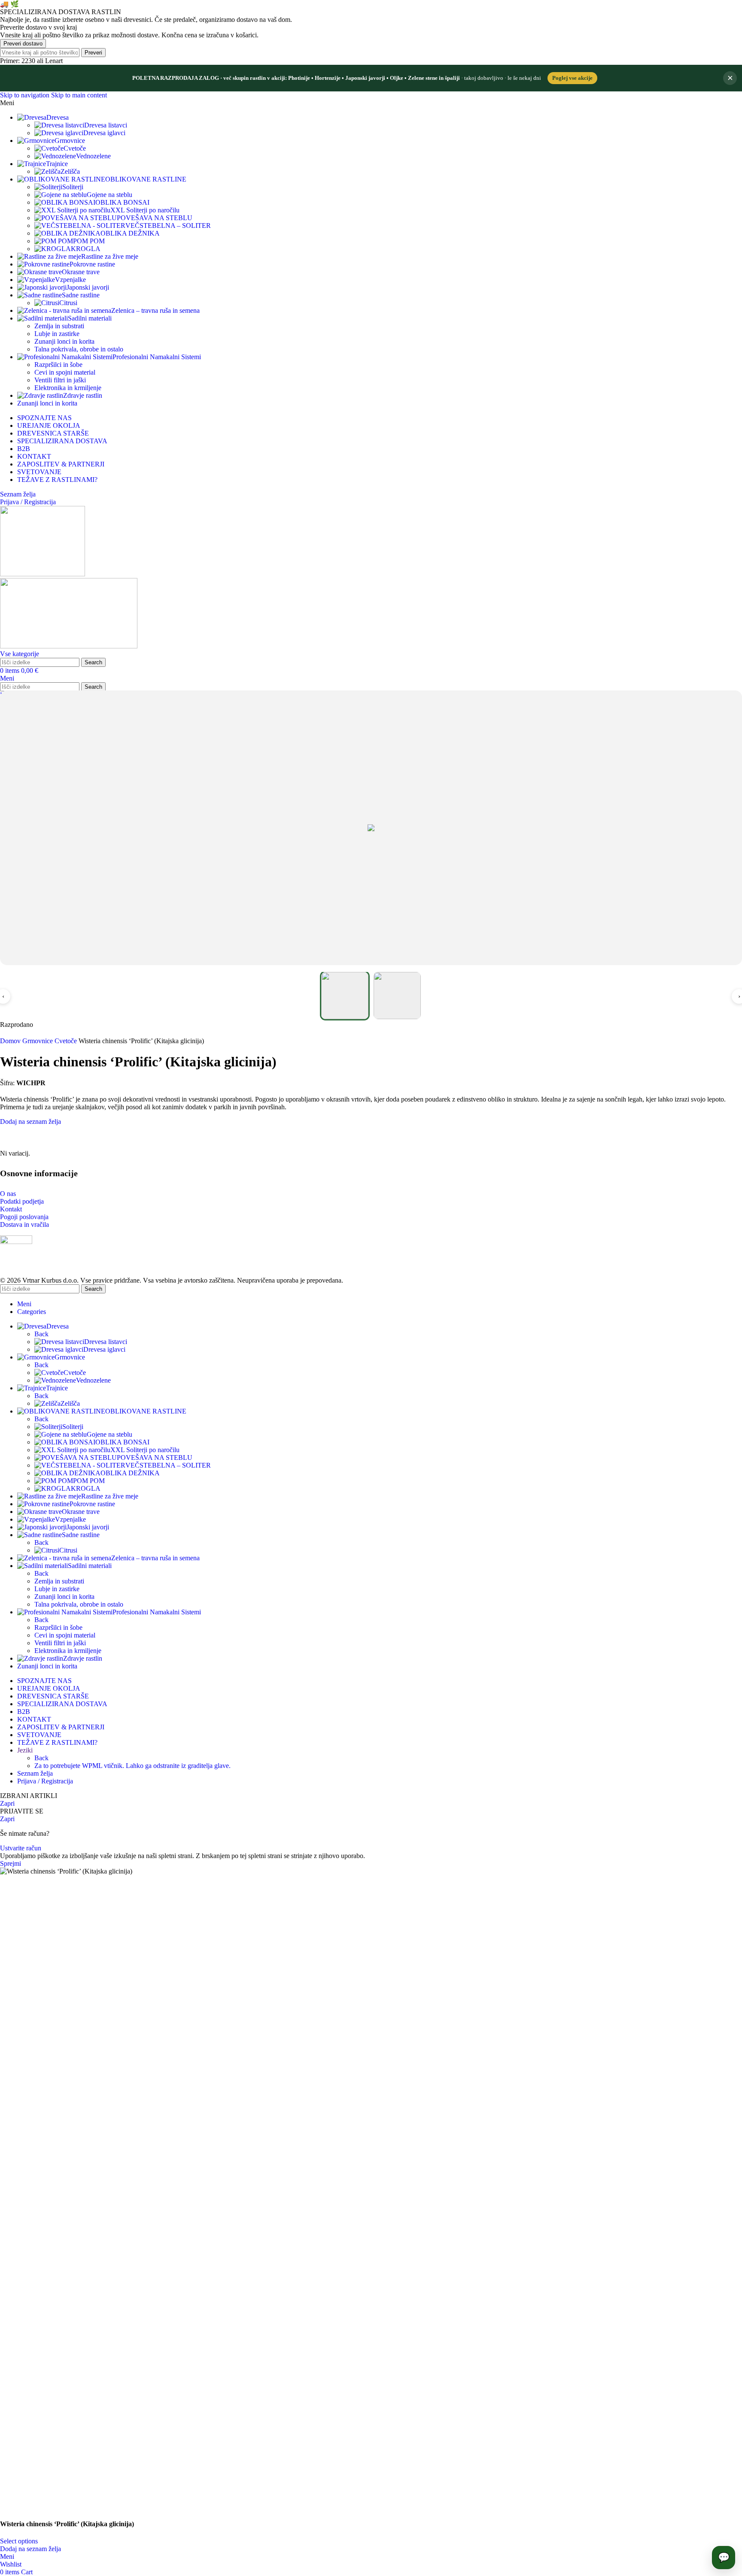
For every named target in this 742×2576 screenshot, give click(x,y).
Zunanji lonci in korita (64, 341)
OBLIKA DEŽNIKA (130, 233)
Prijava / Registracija (45, 1781)
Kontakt (11, 1209)
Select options (19, 2541)
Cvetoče (75, 148)
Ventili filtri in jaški (60, 380)
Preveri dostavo (23, 44)
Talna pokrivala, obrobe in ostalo (79, 349)
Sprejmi (11, 1863)
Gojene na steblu (109, 195)
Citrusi (68, 303)
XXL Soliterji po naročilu (145, 210)
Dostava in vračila (24, 1224)
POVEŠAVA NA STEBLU (155, 218)
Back (41, 1334)
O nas (8, 1194)
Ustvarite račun (21, 1848)
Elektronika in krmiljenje (68, 388)
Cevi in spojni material (65, 372)
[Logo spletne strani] (43, 574)
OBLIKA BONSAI (122, 202)
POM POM (89, 241)
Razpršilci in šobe (58, 365)
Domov (11, 1041)
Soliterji (73, 187)
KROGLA (86, 249)
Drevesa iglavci (104, 133)
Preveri (93, 53)
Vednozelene (93, 156)
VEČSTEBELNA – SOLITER (168, 226)
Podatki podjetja (22, 1201)
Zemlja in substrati (59, 326)
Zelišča (70, 171)
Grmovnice (38, 1041)
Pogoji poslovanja (24, 1217)
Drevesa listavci (106, 125)
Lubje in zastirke (57, 334)
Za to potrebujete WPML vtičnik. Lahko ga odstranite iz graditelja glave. (132, 1766)
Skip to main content (79, 95)
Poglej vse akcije (572, 78)
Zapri (7, 1803)
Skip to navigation (26, 95)
